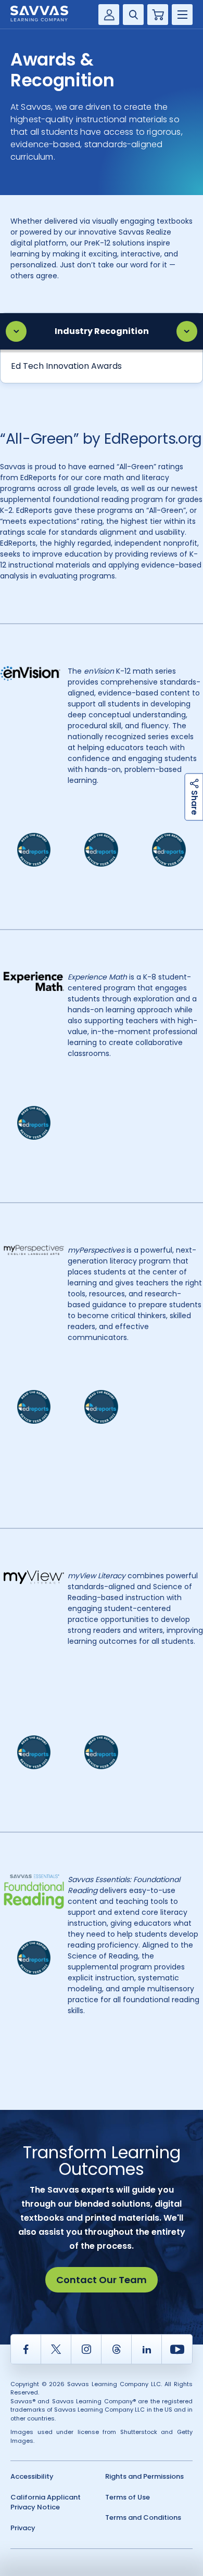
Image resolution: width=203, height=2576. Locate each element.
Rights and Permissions (144, 2476)
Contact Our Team (102, 2280)
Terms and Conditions (143, 2517)
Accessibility (32, 2476)
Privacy (23, 2528)
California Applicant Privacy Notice (46, 2502)
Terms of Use (128, 2497)
